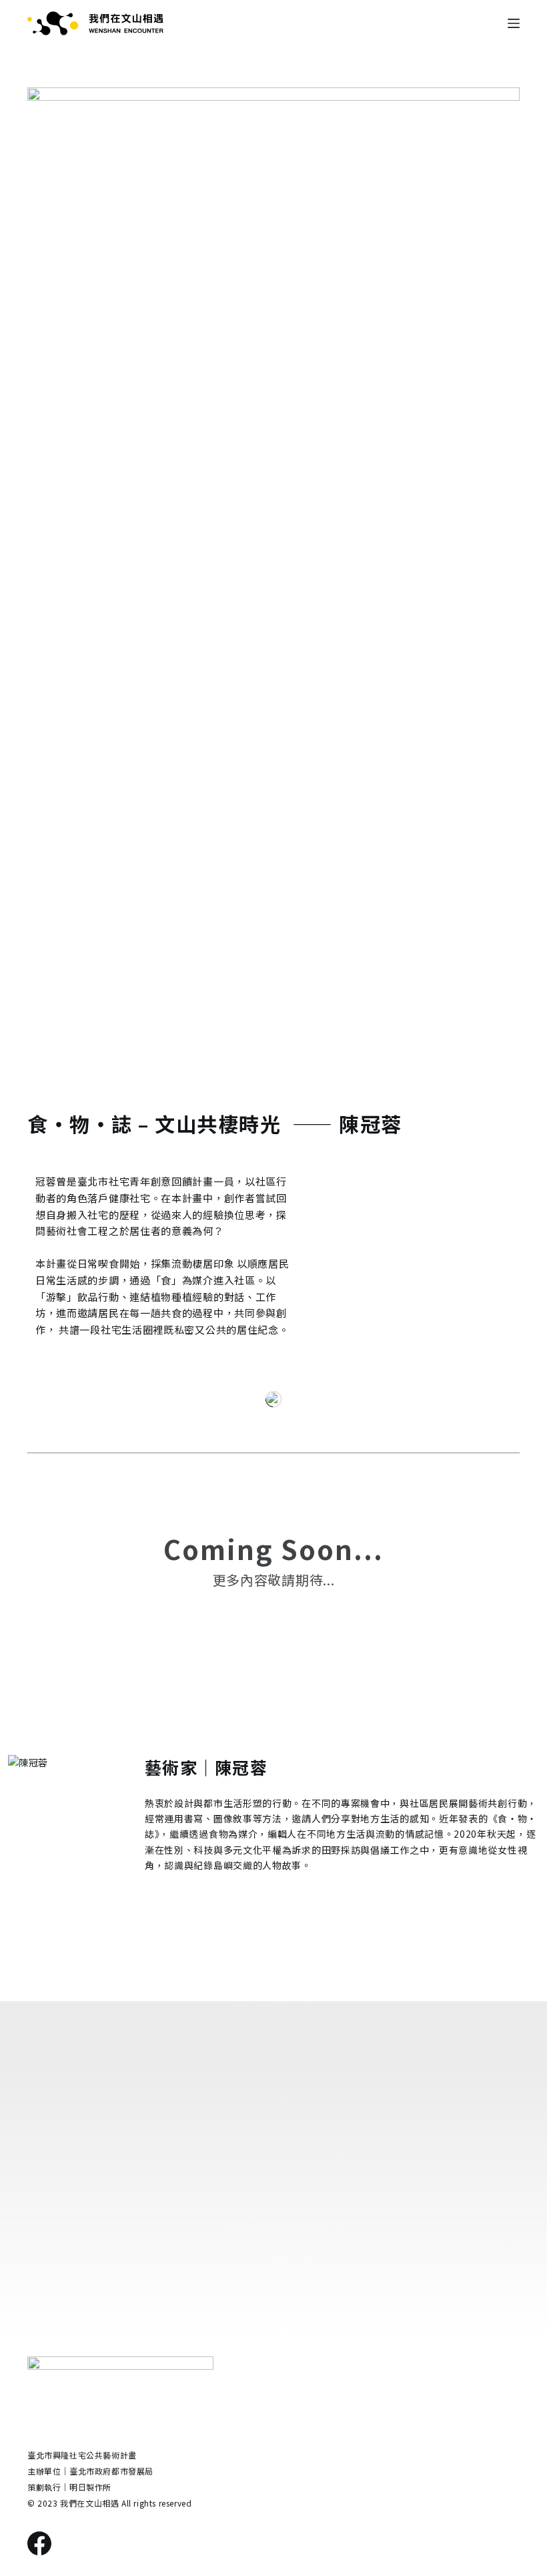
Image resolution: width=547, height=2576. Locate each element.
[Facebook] (39, 2543)
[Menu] (514, 23)
